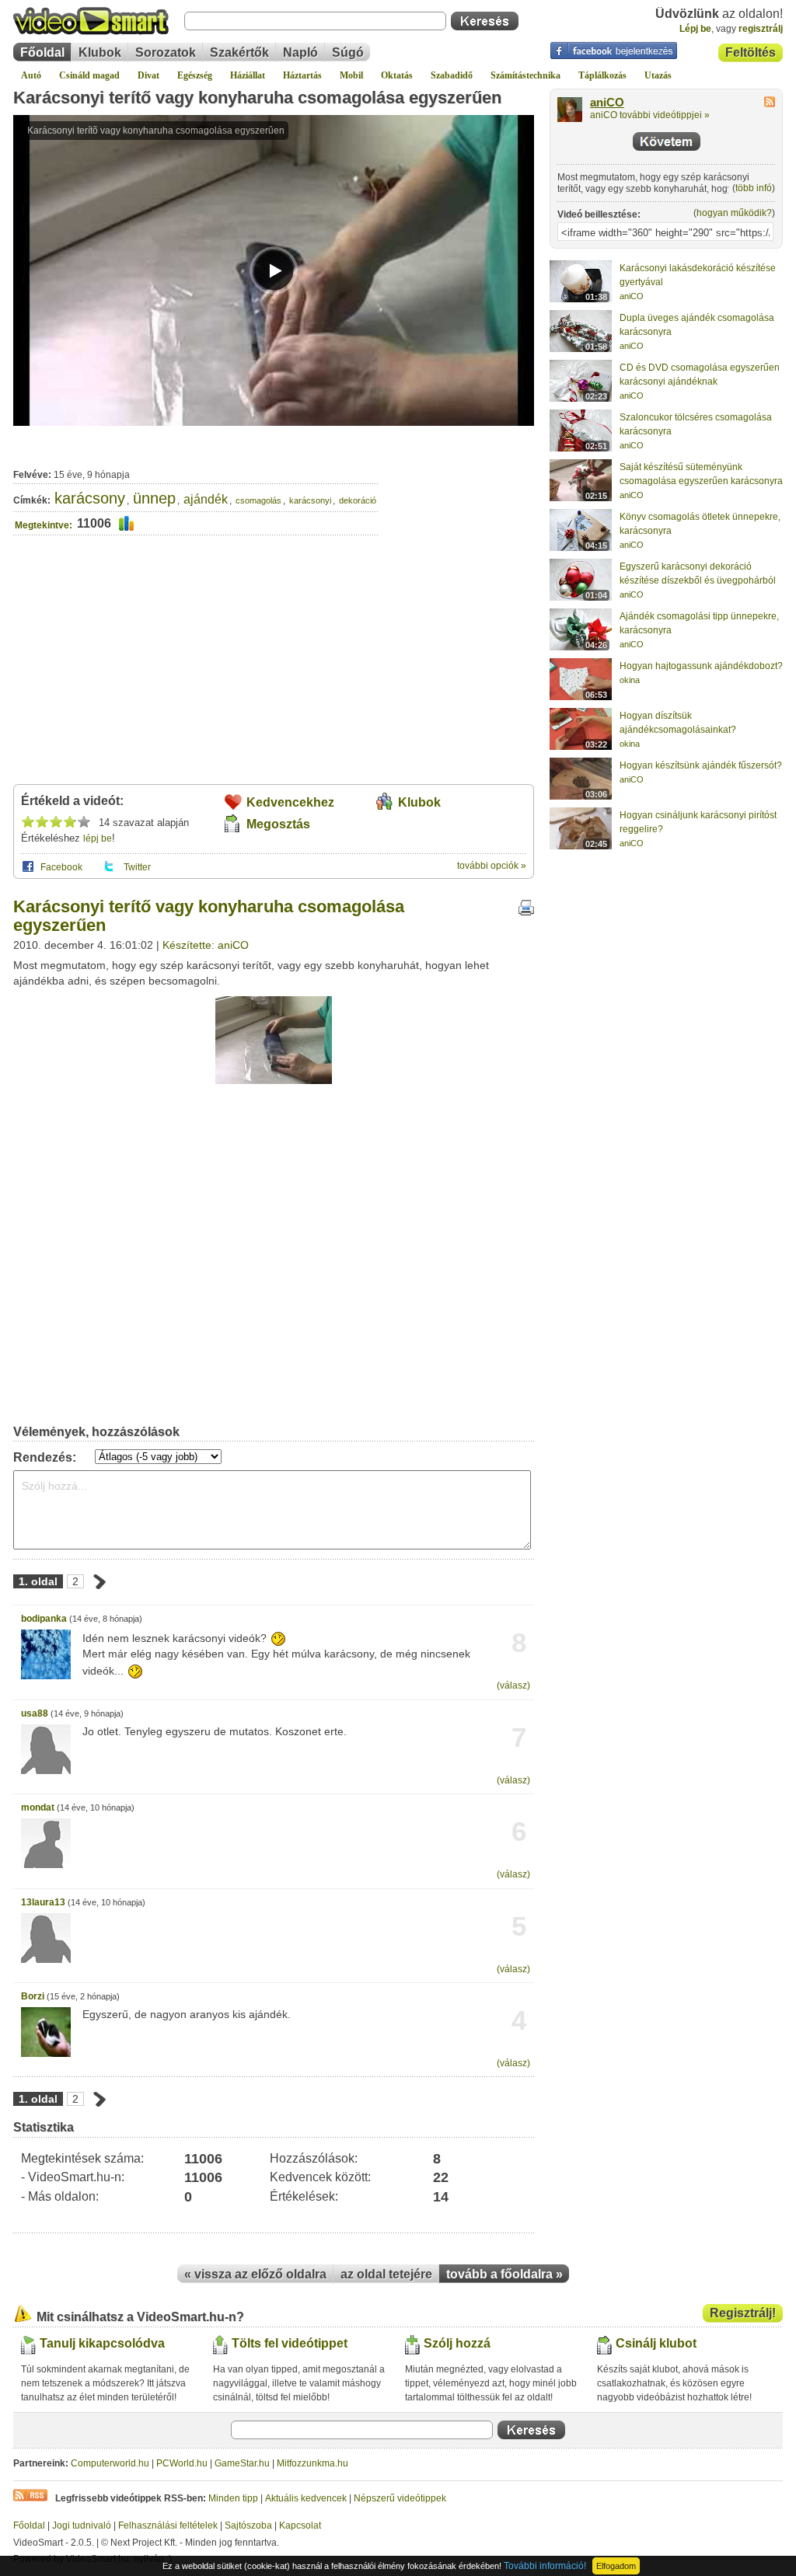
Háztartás (302, 75)
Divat (148, 75)
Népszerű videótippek (400, 2498)
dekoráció (358, 500)
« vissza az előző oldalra (255, 2274)
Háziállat (248, 75)
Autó (31, 75)
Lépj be (695, 29)
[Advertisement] (457, 493)
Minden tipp (233, 2498)
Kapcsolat (300, 2525)
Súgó (348, 52)
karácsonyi (310, 500)
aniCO (607, 103)
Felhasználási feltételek (168, 2525)
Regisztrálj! (743, 2313)
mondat (38, 1807)
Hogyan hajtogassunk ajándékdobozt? (701, 666)
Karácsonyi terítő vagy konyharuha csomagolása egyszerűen (257, 98)
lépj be (98, 838)
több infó (754, 188)
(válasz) (513, 1685)
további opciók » (492, 866)
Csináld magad (89, 75)
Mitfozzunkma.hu (312, 2463)
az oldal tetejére (386, 2274)
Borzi (33, 1996)
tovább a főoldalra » (504, 2274)
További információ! (545, 2566)
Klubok (100, 52)
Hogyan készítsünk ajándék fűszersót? (701, 765)
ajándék (206, 499)
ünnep (154, 498)
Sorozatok (166, 52)
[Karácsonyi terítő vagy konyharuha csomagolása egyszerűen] (274, 1081)
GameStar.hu (242, 2463)
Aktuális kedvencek (306, 2498)
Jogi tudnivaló (82, 2525)
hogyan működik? (734, 213)
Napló (300, 52)
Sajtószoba (248, 2525)
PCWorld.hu (182, 2463)
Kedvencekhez (290, 802)
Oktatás (397, 75)
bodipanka (44, 1619)
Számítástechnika (525, 75)
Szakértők (239, 52)
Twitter (137, 867)
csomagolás (258, 500)
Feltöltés (751, 52)
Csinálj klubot (656, 2343)
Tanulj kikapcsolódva (102, 2343)
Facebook (61, 867)
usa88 (35, 1713)
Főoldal (42, 52)
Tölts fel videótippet (290, 2343)
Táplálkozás (602, 75)
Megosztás (278, 824)
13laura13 (43, 1902)
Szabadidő (452, 75)
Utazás (658, 75)
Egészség (195, 75)
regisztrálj (761, 29)
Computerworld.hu (110, 2463)
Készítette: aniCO (206, 945)
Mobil (351, 75)
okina (630, 680)
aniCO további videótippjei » (650, 115)
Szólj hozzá (457, 2343)
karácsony (90, 498)
